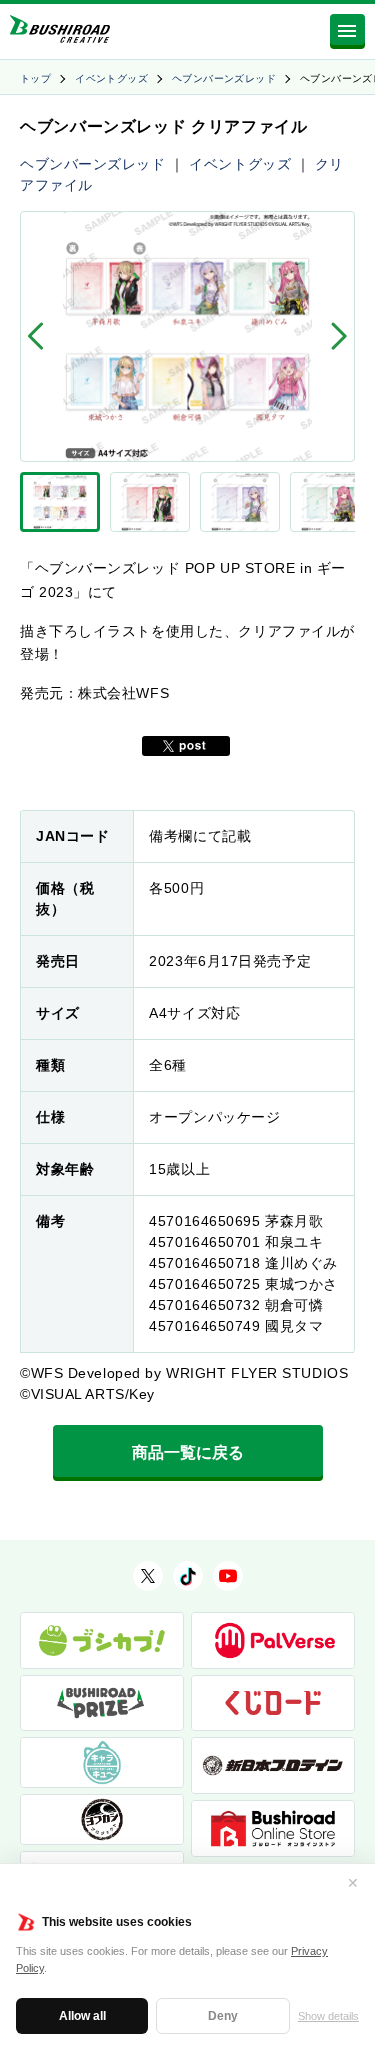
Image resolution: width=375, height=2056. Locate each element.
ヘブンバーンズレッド (224, 78)
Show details (328, 2016)
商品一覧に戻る (188, 1452)
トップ (35, 78)
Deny (223, 2016)
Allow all (82, 2016)
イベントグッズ (111, 78)
